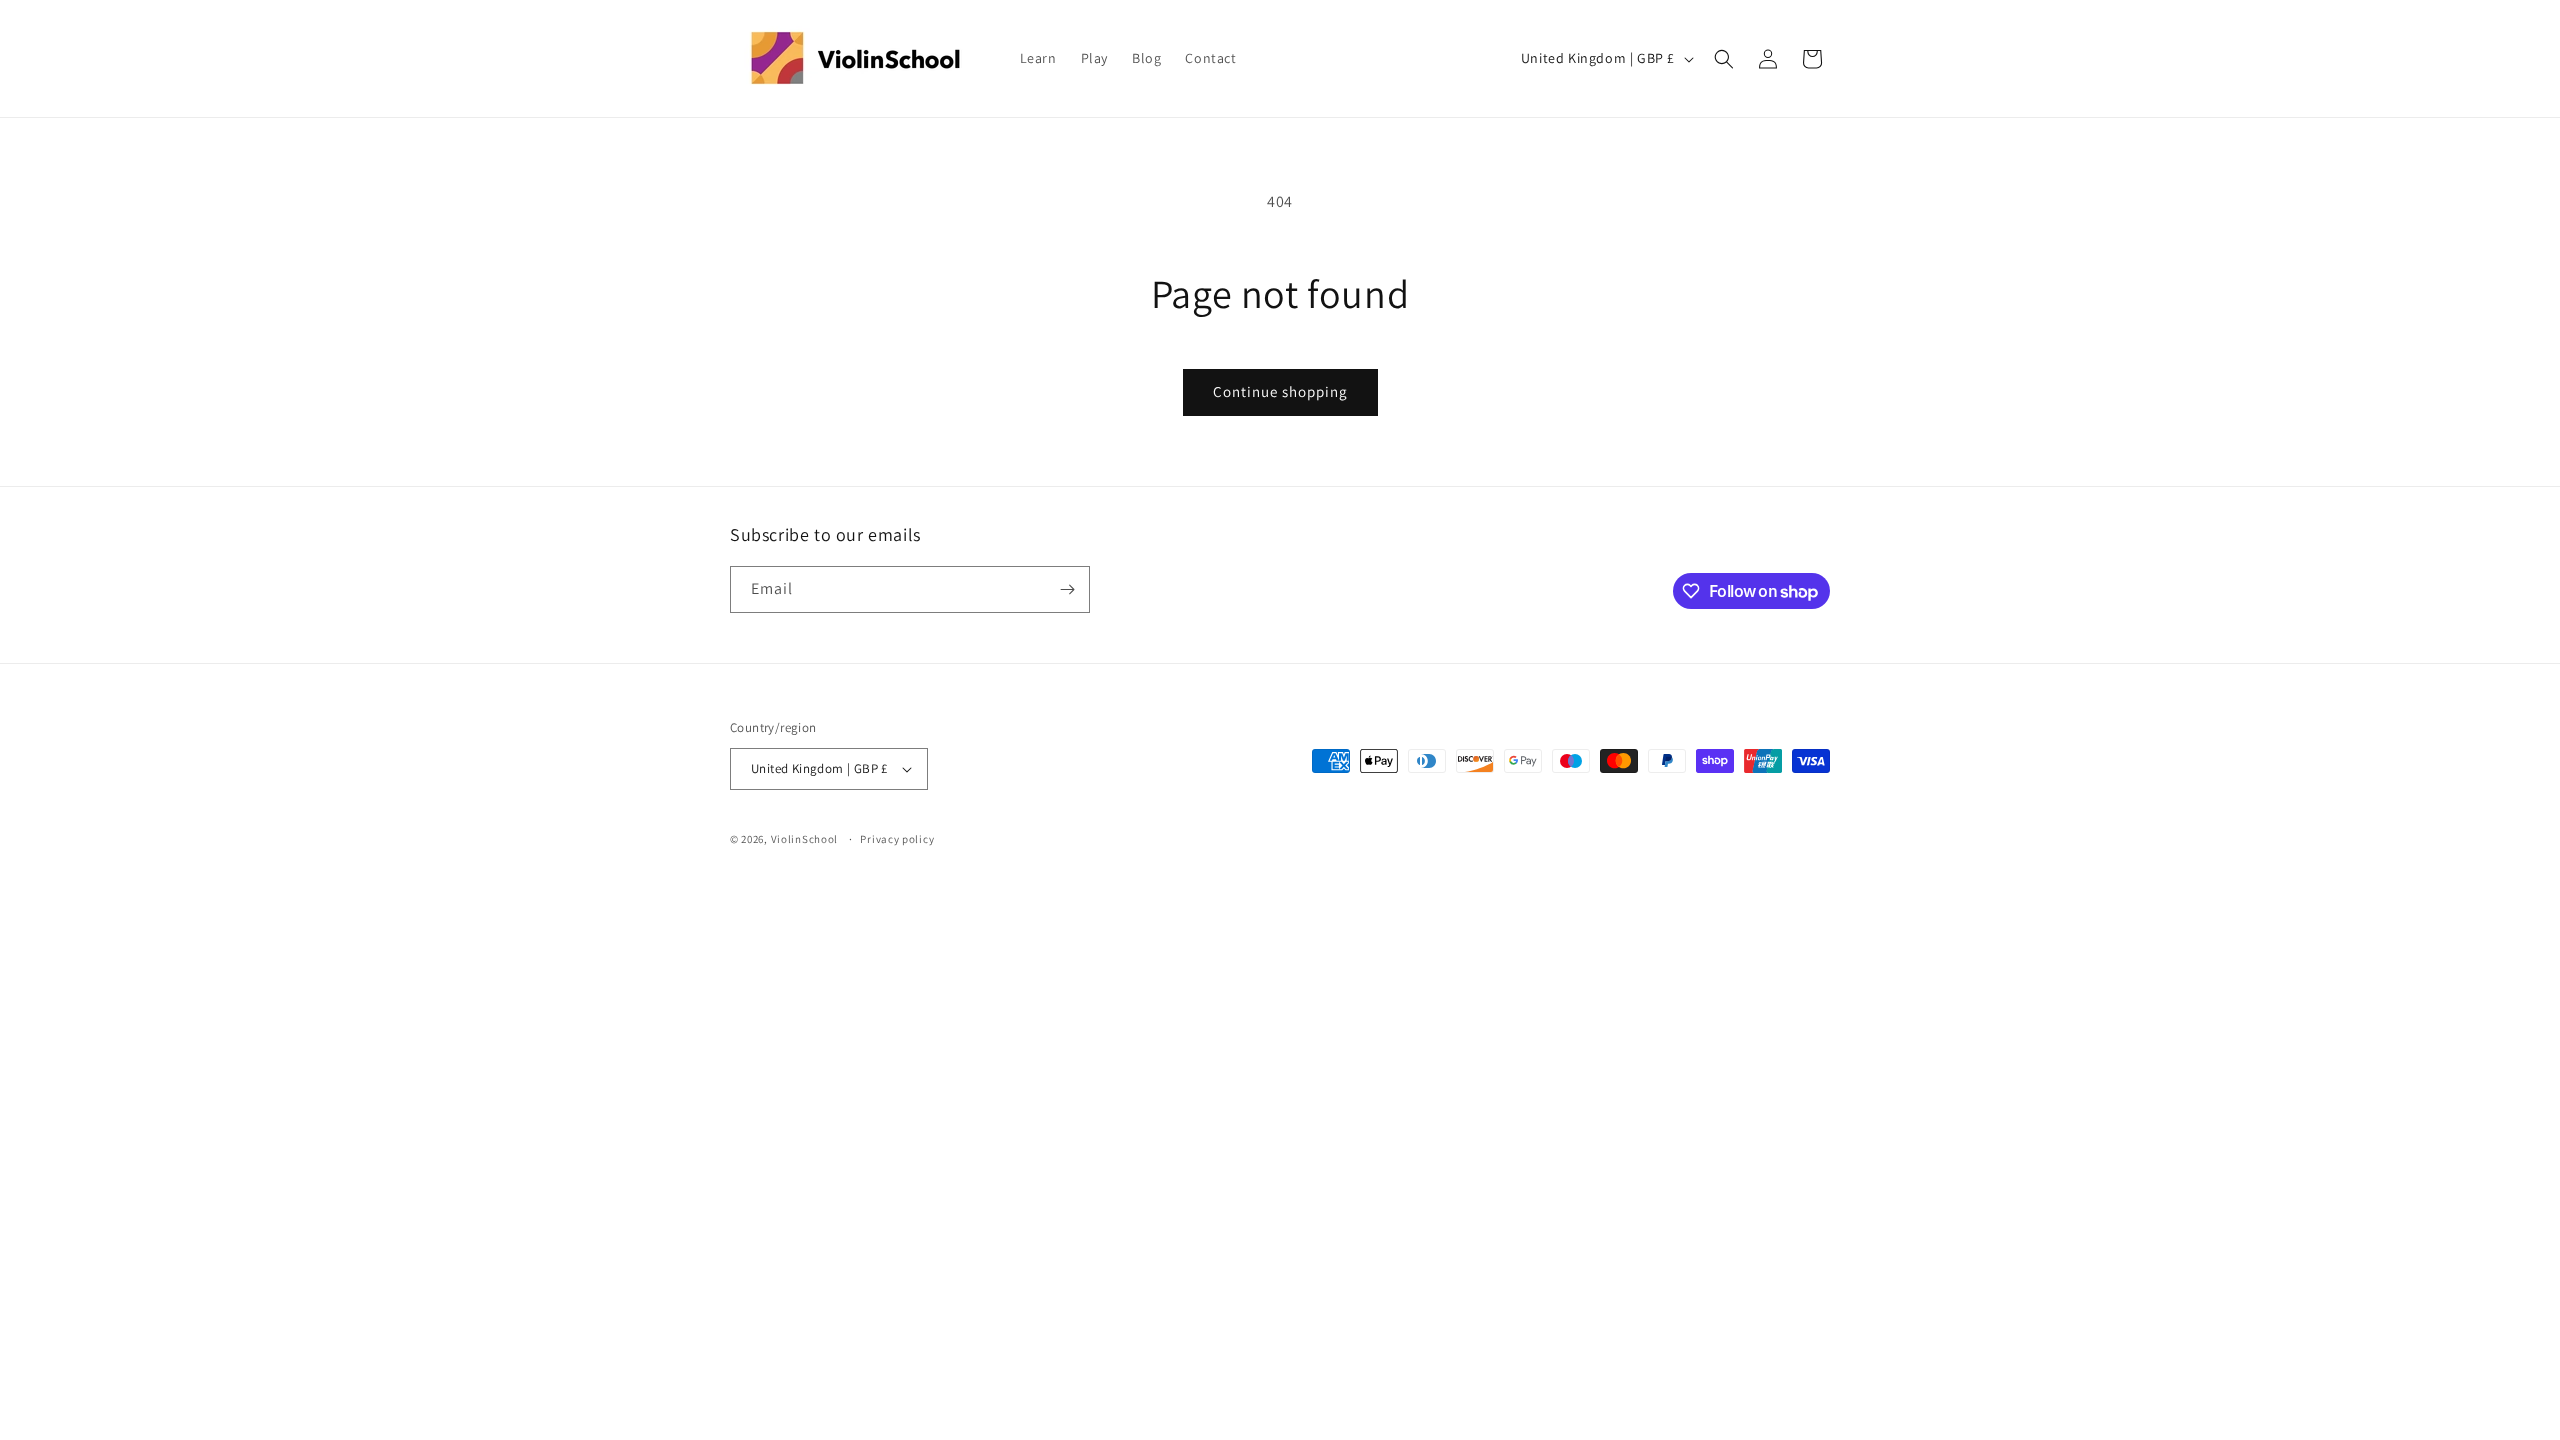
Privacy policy (897, 839)
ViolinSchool (804, 839)
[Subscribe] (1067, 589)
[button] (1724, 59)
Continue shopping (1280, 391)
